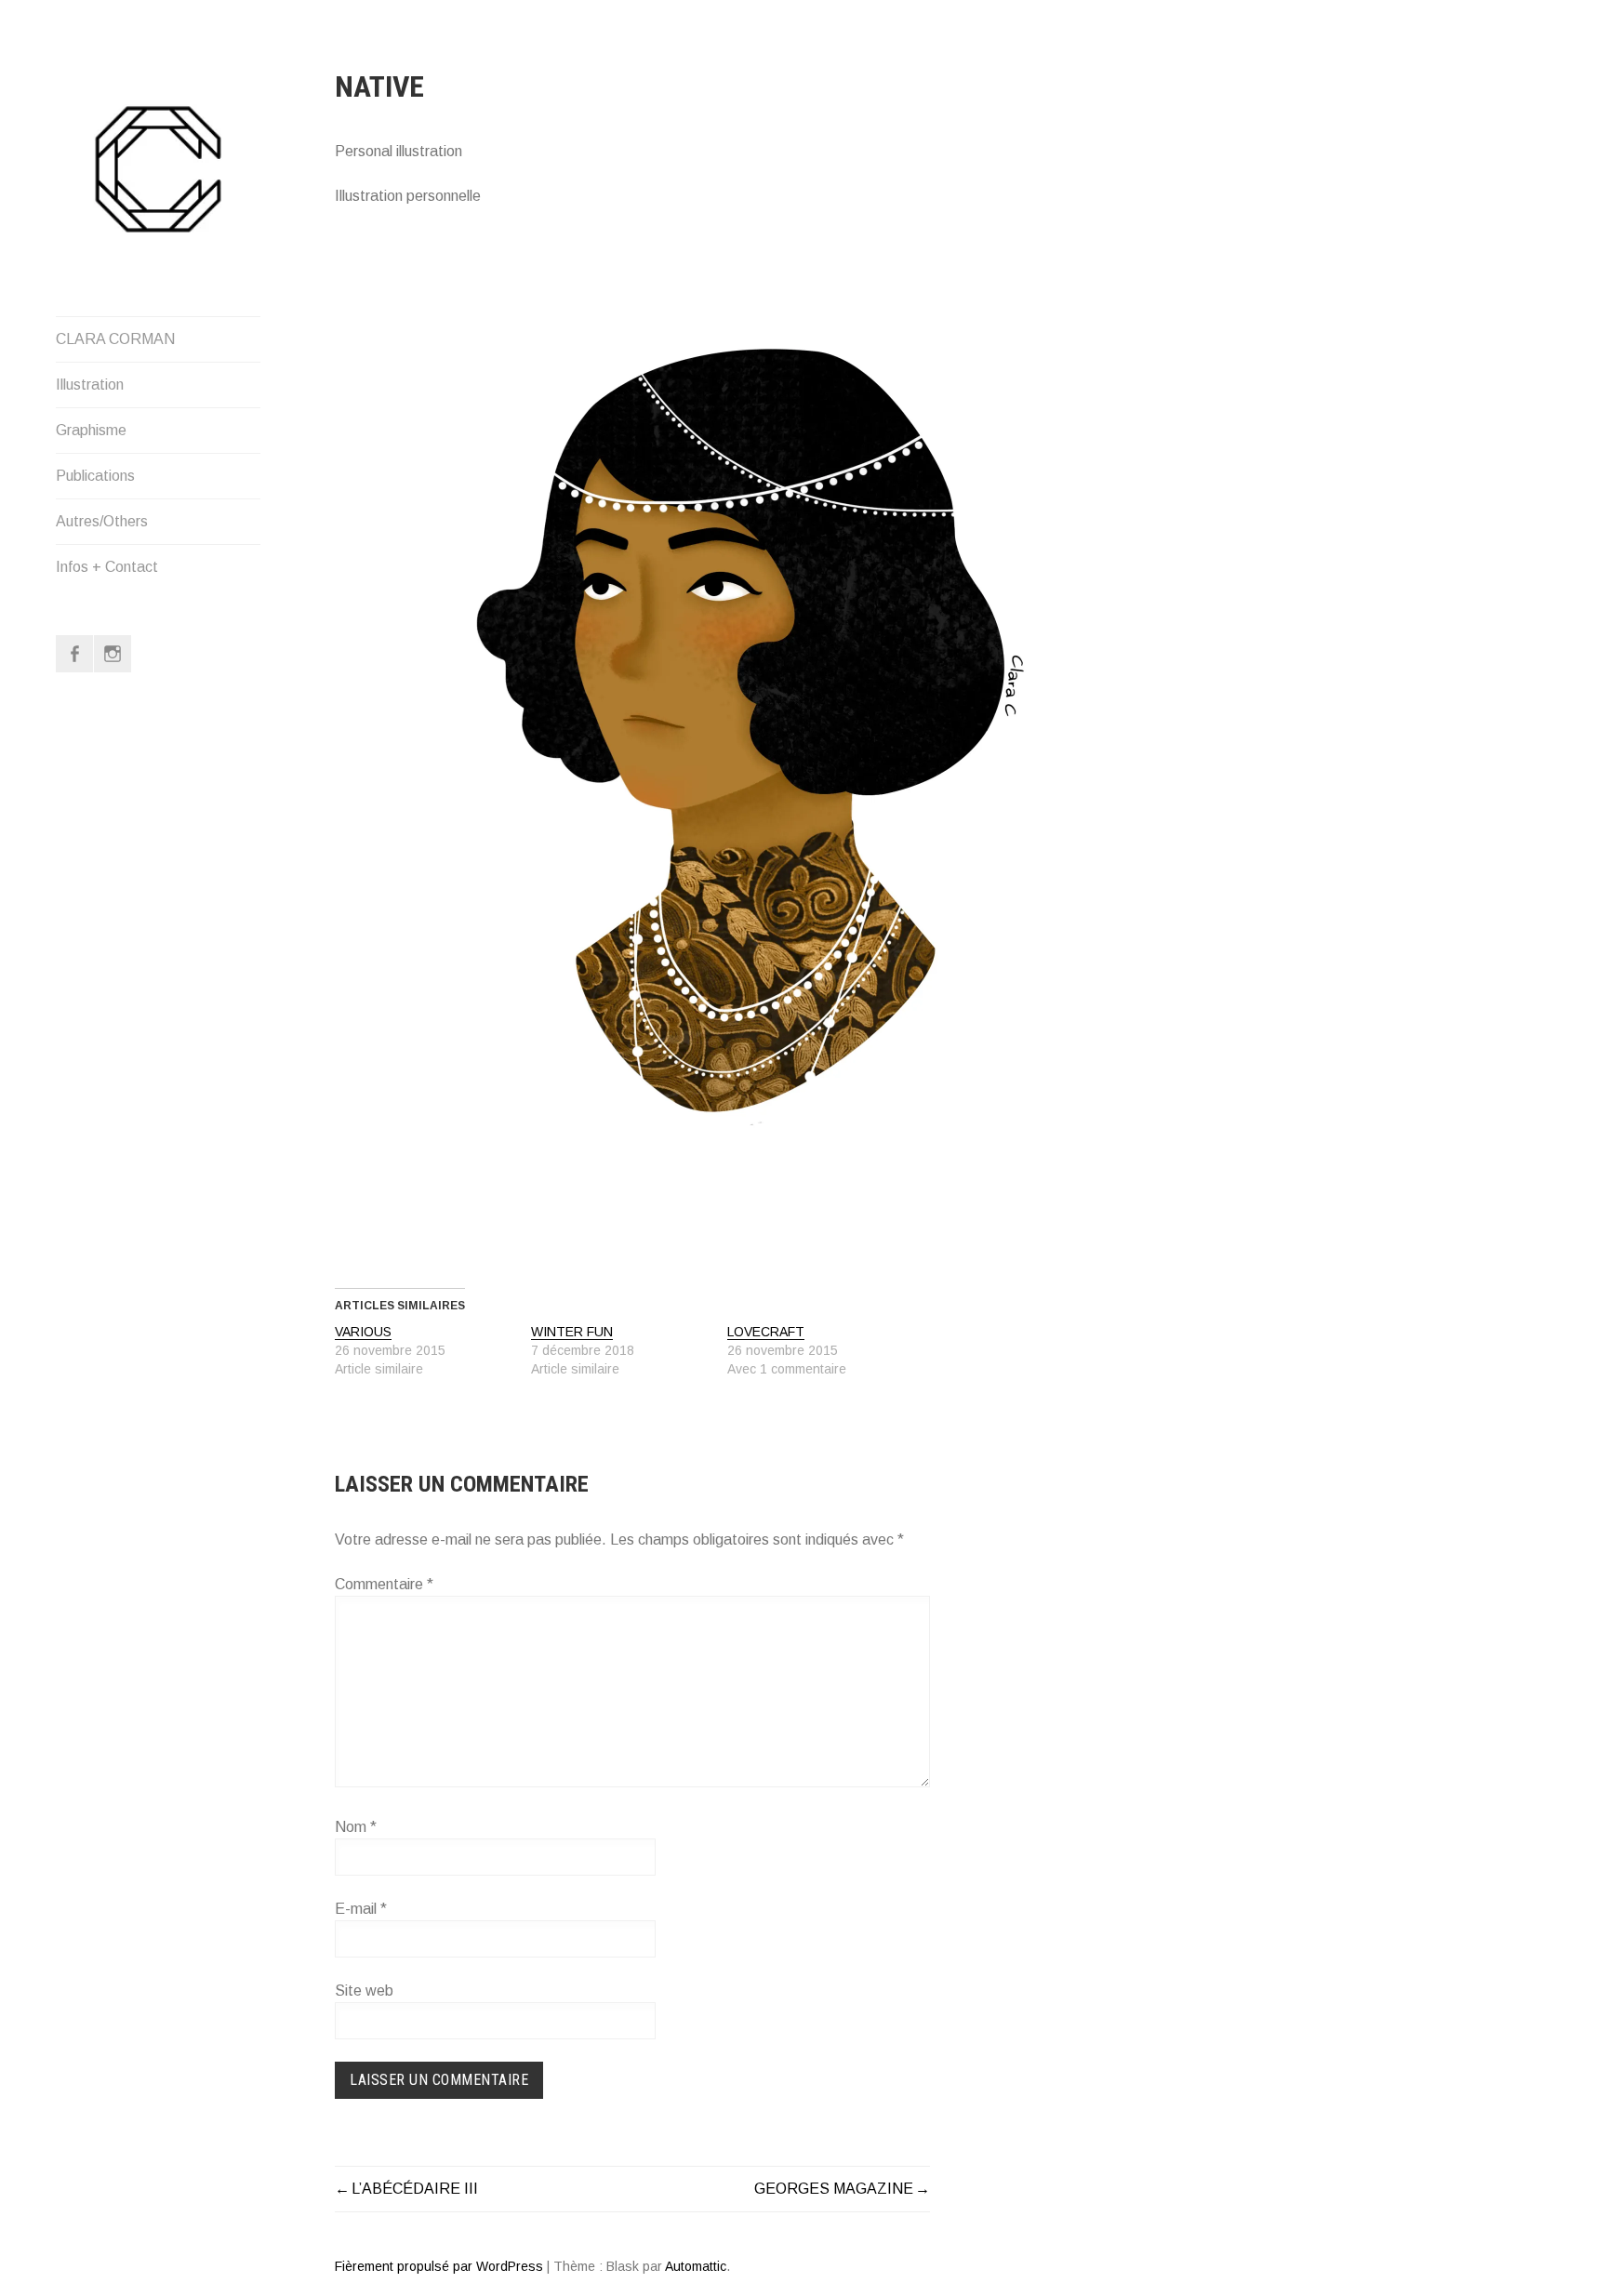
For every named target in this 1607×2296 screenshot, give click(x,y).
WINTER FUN (572, 1332)
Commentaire (384, 1584)
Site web (364, 1991)
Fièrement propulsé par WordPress (439, 2266)
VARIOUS (363, 1332)
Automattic (696, 2266)
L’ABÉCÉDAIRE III (415, 2189)
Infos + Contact (107, 567)
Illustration (90, 385)
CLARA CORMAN (115, 339)
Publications (95, 476)
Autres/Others (102, 521)
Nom (356, 1827)
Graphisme (91, 430)
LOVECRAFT (766, 1332)
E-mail (361, 1909)
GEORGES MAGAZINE (834, 2189)
